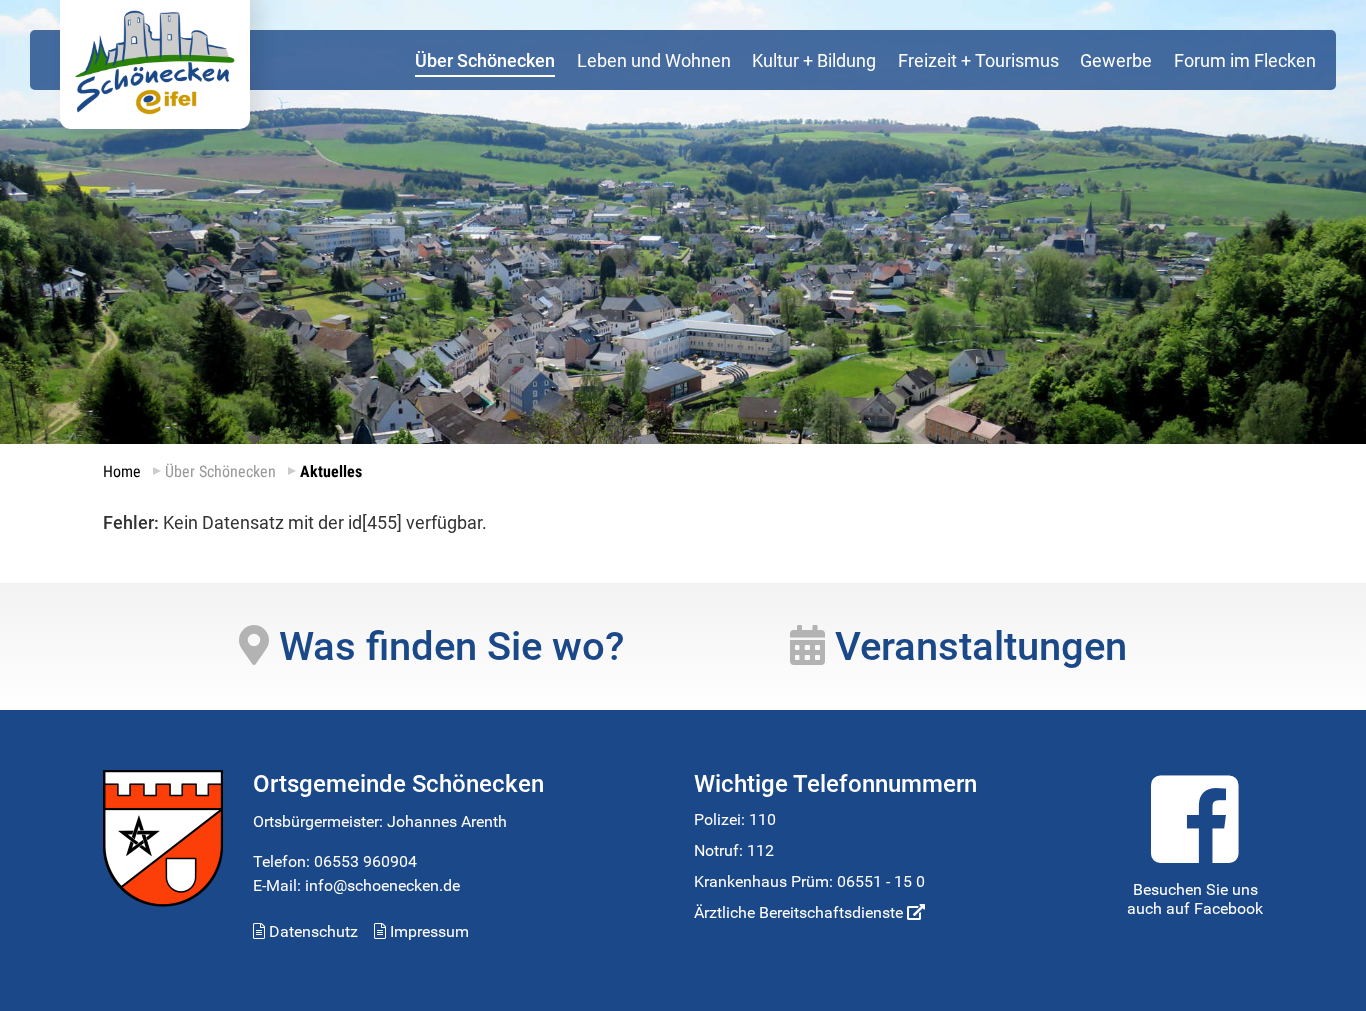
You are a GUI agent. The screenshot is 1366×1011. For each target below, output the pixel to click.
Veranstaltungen (976, 646)
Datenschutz (311, 931)
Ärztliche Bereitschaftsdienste (800, 912)
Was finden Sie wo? (446, 646)
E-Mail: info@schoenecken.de (356, 885)
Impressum (427, 931)
